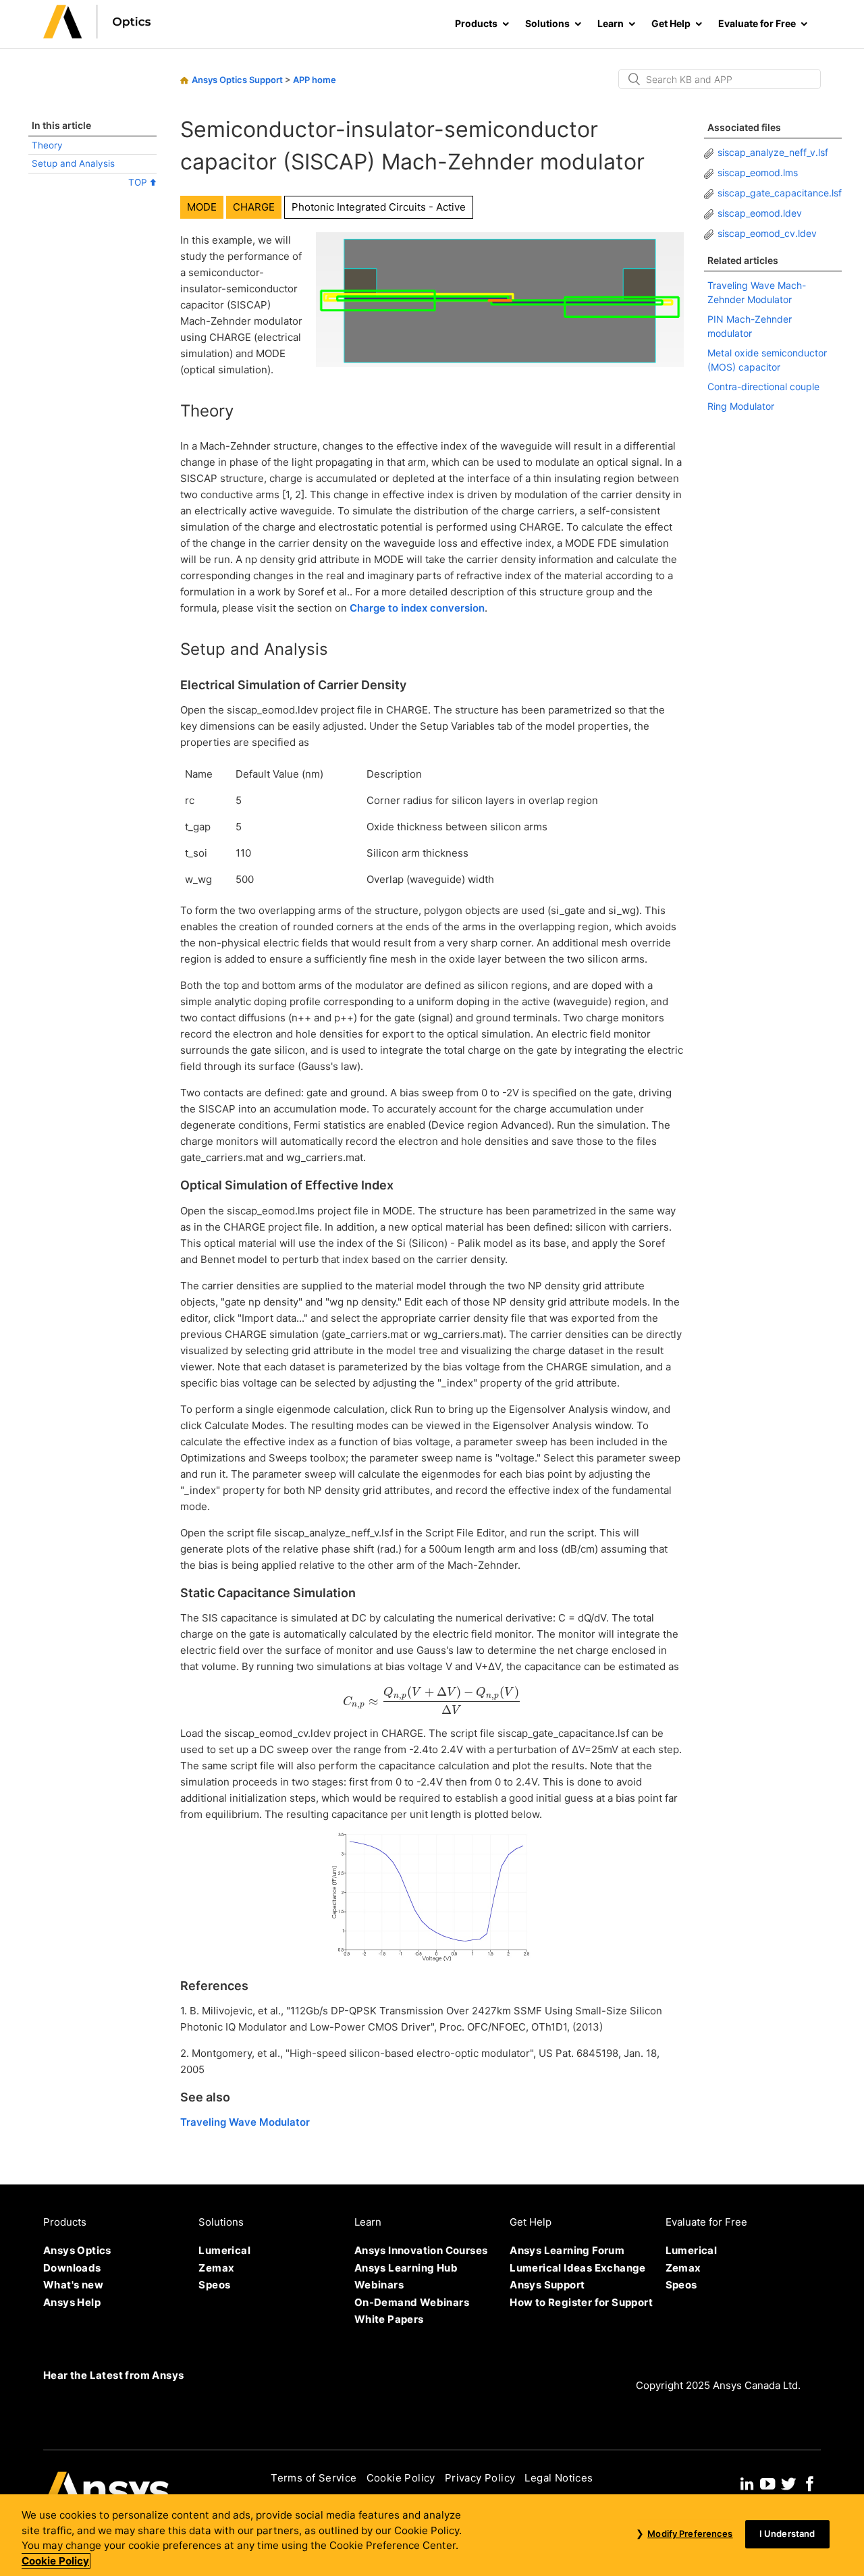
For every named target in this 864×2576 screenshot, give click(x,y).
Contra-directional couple (763, 386)
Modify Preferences (690, 2534)
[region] (432, 2535)
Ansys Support (547, 2285)
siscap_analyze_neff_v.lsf (773, 152)
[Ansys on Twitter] (788, 2482)
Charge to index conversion (417, 608)
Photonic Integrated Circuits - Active (379, 207)
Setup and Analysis (73, 163)
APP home (315, 80)
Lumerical (224, 2250)
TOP (139, 182)
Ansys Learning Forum (567, 2250)
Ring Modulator (741, 406)
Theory (47, 145)
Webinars (379, 2285)
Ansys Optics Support (237, 80)
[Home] (97, 35)
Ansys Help (72, 2302)
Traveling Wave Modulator (245, 2122)
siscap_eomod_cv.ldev (767, 233)
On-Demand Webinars (412, 2302)
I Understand (787, 2534)
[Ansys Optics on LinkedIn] (747, 2482)
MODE (202, 207)
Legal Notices (559, 2478)
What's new (73, 2285)
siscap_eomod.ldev (760, 213)
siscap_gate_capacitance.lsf (780, 193)
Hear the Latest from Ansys (113, 2375)
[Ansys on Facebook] (810, 2482)
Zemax (216, 2268)
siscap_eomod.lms (758, 172)
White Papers (389, 2319)
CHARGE (254, 207)
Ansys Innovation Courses (421, 2250)
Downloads (72, 2268)
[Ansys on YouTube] (767, 2482)
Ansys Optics (77, 2250)
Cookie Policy (401, 2478)
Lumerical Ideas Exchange (578, 2268)
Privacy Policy (480, 2478)
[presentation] (432, 1700)
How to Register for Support (581, 2302)
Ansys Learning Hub (406, 2268)
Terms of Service (314, 2478)
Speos (214, 2285)
